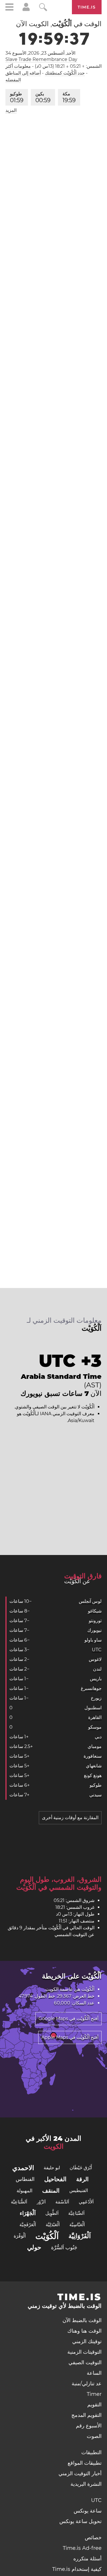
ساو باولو (93, 1640)
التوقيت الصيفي (85, 2363)
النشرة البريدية (86, 2484)
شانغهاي (94, 1766)
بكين (43, 97)
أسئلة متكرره (87, 2559)
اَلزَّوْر (41, 2202)
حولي (34, 2247)
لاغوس (95, 1659)
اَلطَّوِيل (52, 2213)
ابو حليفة (52, 2168)
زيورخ (96, 1698)
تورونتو (95, 1621)
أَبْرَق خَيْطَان (81, 2168)
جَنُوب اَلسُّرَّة (64, 2248)
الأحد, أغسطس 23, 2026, (40, 53)
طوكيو (17, 97)
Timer (94, 2394)
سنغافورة (93, 1756)
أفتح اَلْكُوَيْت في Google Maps (68, 2019)
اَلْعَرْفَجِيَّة (28, 2225)
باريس (96, 1679)
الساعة (94, 2373)
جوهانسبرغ (91, 1688)
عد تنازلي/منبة (87, 2384)
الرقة (82, 2179)
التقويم (94, 2405)
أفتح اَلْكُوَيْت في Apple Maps (70, 2037)
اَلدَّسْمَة (62, 2202)
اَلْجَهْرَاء (28, 2213)
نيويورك (94, 1630)
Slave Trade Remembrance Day (41, 59)
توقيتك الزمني (87, 2341)
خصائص (93, 2538)
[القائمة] (9, 8)
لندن (97, 1669)
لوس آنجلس (90, 1601)
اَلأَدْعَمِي (86, 2202)
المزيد (11, 110)
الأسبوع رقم (89, 2426)
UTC (97, 1650)
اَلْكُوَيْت (47, 2236)
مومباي (95, 1746)
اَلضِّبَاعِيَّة (76, 2213)
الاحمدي (23, 2168)
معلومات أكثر (18, 66)
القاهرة (95, 1717)
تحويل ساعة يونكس (80, 2521)
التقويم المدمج (86, 2415)
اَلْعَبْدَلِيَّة (53, 2225)
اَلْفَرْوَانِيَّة (80, 2236)
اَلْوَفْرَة (20, 2236)
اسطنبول (93, 1708)
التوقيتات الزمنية (84, 2352)
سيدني (95, 1795)
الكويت (52, 1989)
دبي (98, 1737)
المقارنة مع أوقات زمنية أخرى (70, 1818)
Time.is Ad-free (82, 2548)
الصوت (94, 2436)
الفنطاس (25, 2179)
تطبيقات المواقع (85, 2463)
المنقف (51, 2191)
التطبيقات (91, 2452)
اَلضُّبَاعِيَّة (19, 2202)
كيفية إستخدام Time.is (77, 2569)
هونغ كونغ (93, 1775)
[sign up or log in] (26, 10)
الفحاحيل (55, 2179)
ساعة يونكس (88, 2511)
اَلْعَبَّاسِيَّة (77, 2225)
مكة (69, 97)
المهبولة (25, 2191)
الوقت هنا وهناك (84, 2331)
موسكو (95, 1727)
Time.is (87, 7)
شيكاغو (95, 1611)
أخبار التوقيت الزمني (80, 2474)
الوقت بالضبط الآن (82, 2320)
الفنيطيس (79, 2190)
